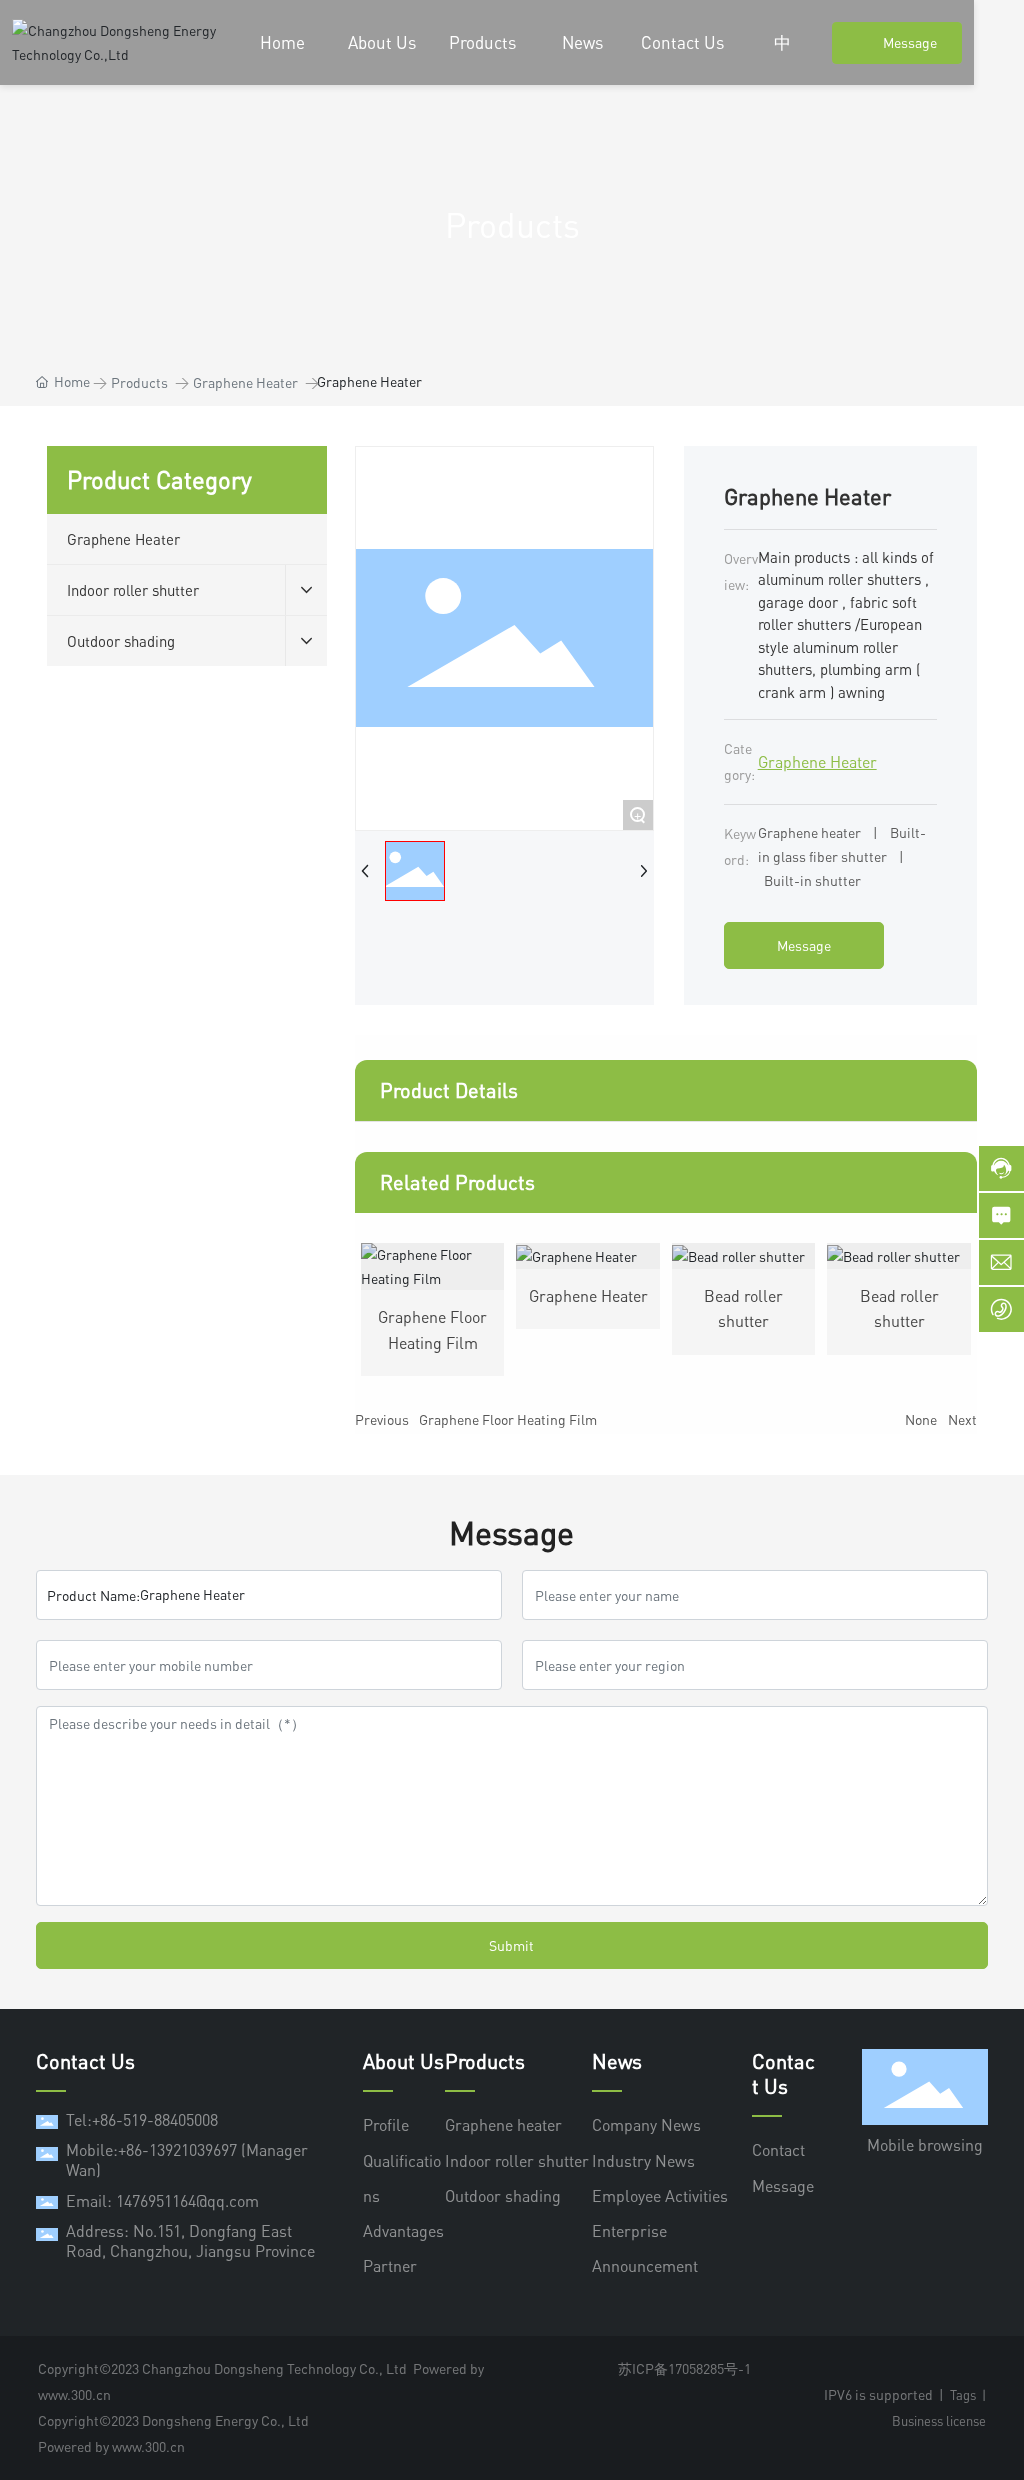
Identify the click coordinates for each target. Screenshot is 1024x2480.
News (617, 2061)
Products (139, 382)
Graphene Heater (245, 382)
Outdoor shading (503, 2196)
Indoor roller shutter (517, 2161)
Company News (646, 2125)
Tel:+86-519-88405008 (142, 2120)
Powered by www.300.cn (111, 2446)
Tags (963, 2395)
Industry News (643, 2161)
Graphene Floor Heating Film (508, 1419)
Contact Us (783, 2074)
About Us (403, 2061)
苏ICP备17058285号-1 (684, 2368)
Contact (778, 2150)
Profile (386, 2125)
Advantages (403, 2231)
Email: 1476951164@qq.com (162, 2201)
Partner (390, 2266)
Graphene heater (503, 2125)
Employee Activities (660, 2196)
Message (783, 2186)
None (921, 1419)
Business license (939, 2421)
